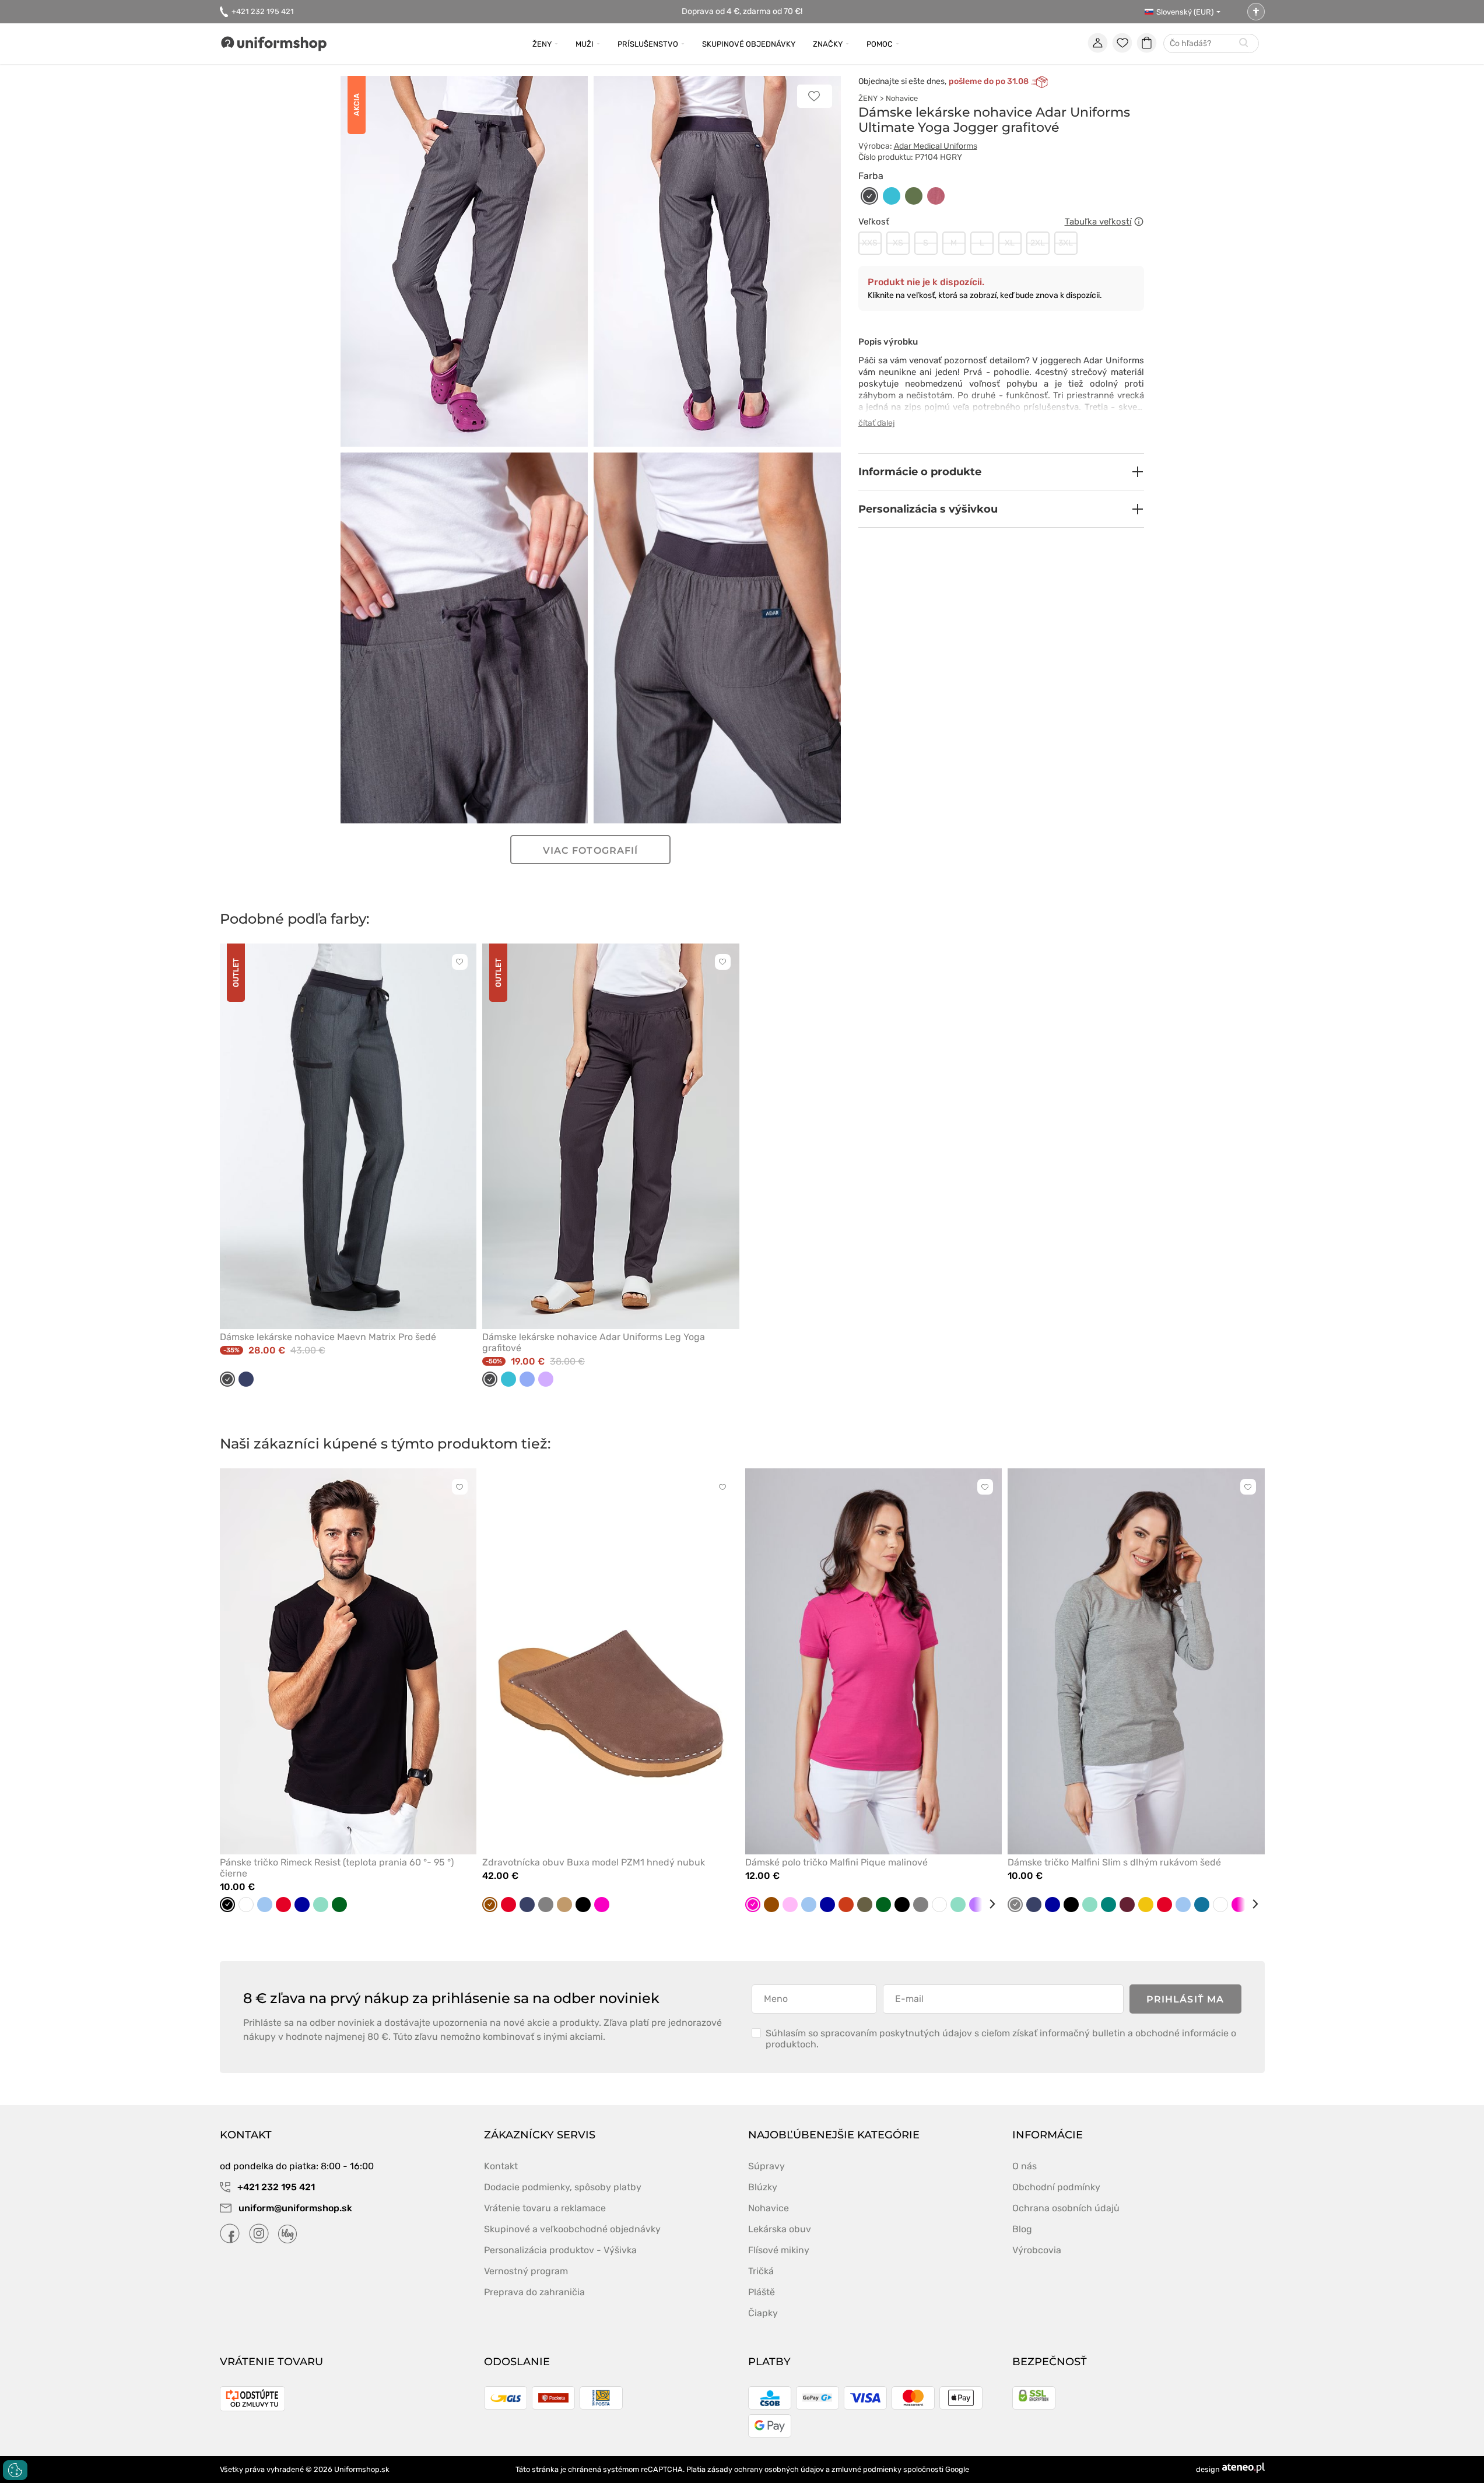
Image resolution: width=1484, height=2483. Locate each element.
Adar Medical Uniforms (936, 146)
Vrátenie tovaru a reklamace (545, 2208)
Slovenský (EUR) (1185, 12)
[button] (1001, 472)
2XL (1038, 243)
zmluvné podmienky (866, 2469)
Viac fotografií (590, 851)
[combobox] (1211, 44)
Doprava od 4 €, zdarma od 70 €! (742, 11)
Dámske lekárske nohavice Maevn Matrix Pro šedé (328, 1337)
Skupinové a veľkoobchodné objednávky (572, 2229)
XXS (870, 243)
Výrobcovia (1037, 2250)
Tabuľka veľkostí (1098, 222)
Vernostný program (526, 2271)
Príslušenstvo (648, 44)
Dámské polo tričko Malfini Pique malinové (836, 1862)
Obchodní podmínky (1056, 2187)
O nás (1025, 2166)
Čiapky (763, 2313)
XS (898, 243)
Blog (1022, 2229)
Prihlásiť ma (1185, 1999)
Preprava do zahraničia (534, 2292)
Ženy (542, 44)
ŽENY (868, 98)
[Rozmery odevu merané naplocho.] (1139, 222)
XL (1010, 243)
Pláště (762, 2292)
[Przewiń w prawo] (988, 1904)
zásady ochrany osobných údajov (766, 2469)
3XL (1066, 243)
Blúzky (763, 2187)
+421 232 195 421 (263, 11)
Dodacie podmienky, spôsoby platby (563, 2187)
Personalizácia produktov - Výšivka (560, 2250)
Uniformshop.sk (362, 2469)
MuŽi (585, 44)
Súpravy (766, 2166)
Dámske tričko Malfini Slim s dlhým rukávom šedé (1114, 1862)
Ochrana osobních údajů (1066, 2208)
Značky (828, 44)
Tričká (761, 2271)
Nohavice (902, 98)
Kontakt (501, 2166)
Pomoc (880, 44)
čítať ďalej (877, 423)
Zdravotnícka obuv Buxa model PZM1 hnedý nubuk (594, 1862)
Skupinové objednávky (749, 44)
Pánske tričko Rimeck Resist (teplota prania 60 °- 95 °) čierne (337, 1868)
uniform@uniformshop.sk (295, 2208)
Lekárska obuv (780, 2229)
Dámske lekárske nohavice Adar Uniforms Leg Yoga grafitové (594, 1342)
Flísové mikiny (779, 2250)
